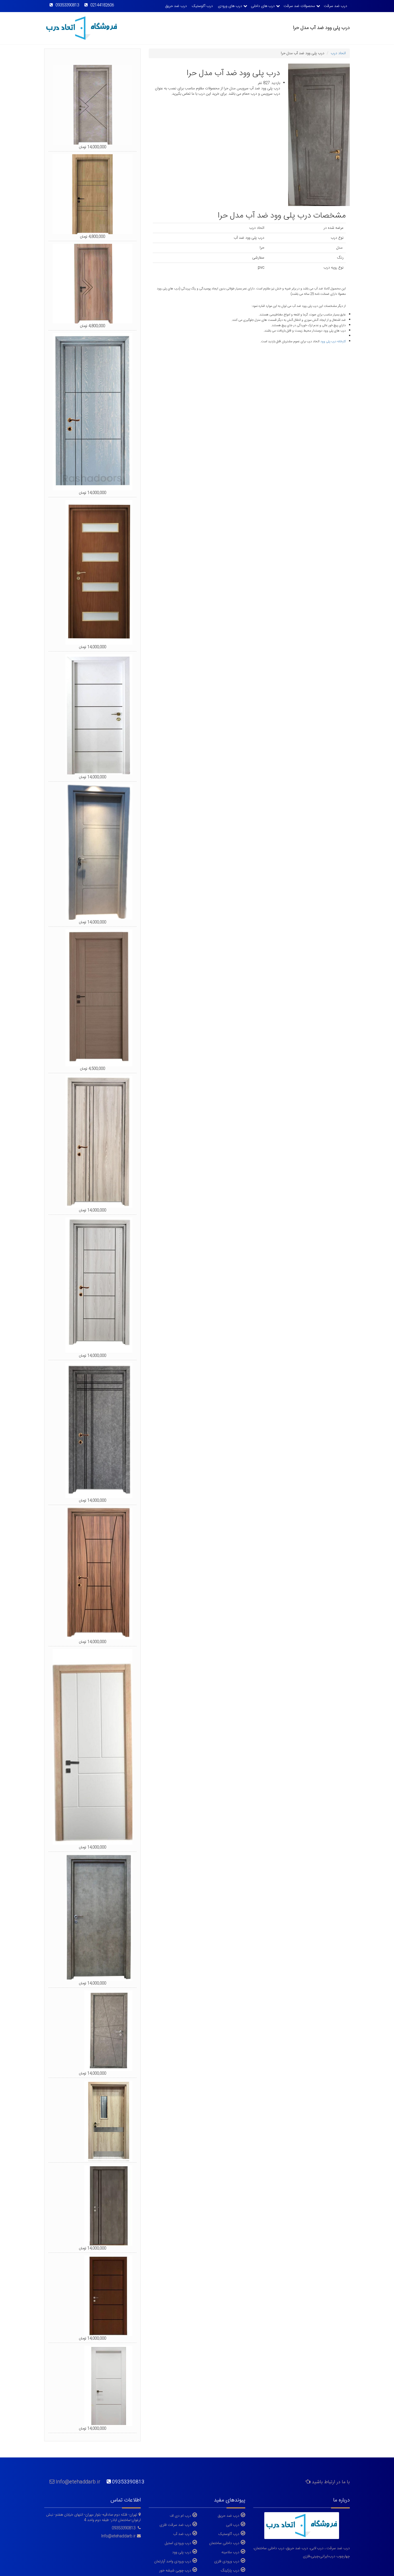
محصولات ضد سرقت (299, 6)
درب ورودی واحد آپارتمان (173, 2561)
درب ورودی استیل (178, 2543)
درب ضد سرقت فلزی (175, 2525)
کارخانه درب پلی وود (333, 341)
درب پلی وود (182, 2552)
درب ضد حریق (176, 6)
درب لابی (233, 2525)
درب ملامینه (230, 2552)
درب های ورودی (230, 6)
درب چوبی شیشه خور (175, 2570)
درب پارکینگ (230, 2570)
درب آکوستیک (202, 6)
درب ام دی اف (180, 2516)
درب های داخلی (263, 6)
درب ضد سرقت (335, 6)
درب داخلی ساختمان (224, 2543)
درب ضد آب (182, 2534)
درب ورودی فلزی (227, 2561)
